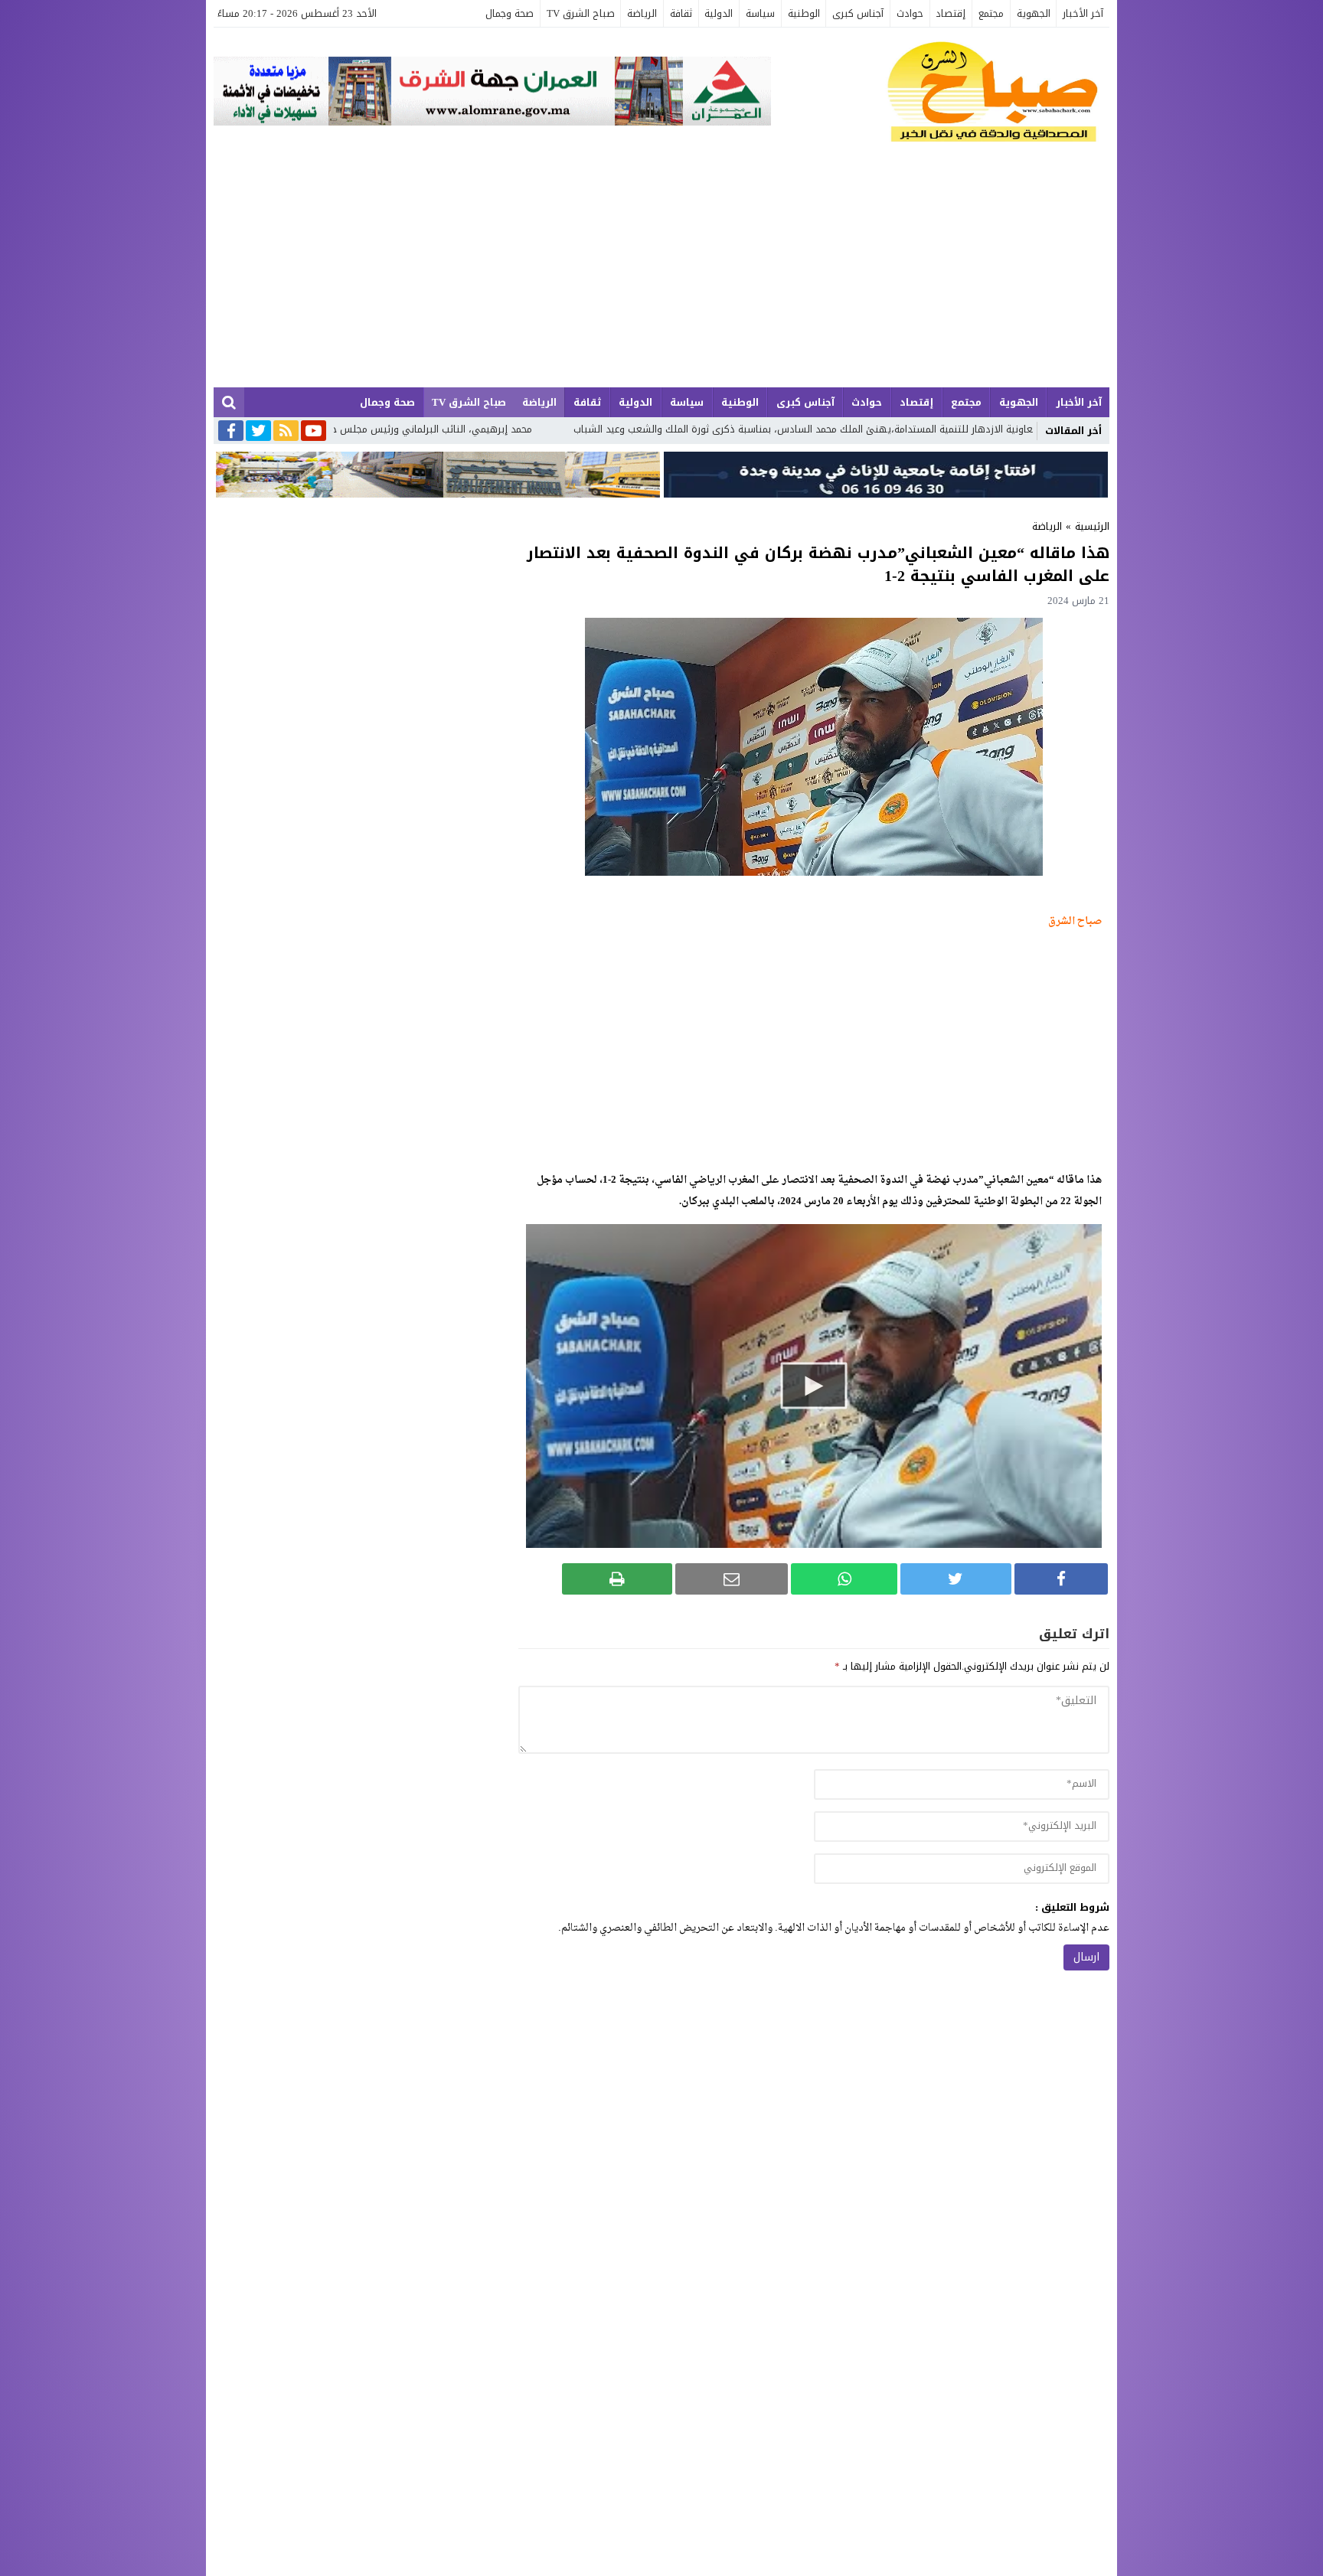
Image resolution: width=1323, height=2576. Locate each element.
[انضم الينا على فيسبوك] (231, 432)
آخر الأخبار (1083, 13)
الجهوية (1034, 13)
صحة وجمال (510, 13)
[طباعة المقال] (617, 1579)
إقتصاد (951, 13)
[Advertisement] (661, 273)
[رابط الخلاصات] (286, 432)
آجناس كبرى (858, 13)
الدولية (719, 13)
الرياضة (642, 13)
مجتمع (991, 13)
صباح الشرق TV (581, 13)
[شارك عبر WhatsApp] (844, 1579)
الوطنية (804, 13)
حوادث (910, 13)
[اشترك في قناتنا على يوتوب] (314, 432)
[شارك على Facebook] (1061, 1579)
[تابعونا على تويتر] (258, 432)
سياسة (760, 13)
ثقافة (681, 13)
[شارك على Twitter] (955, 1579)
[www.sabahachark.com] (940, 93)
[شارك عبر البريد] (732, 1579)
